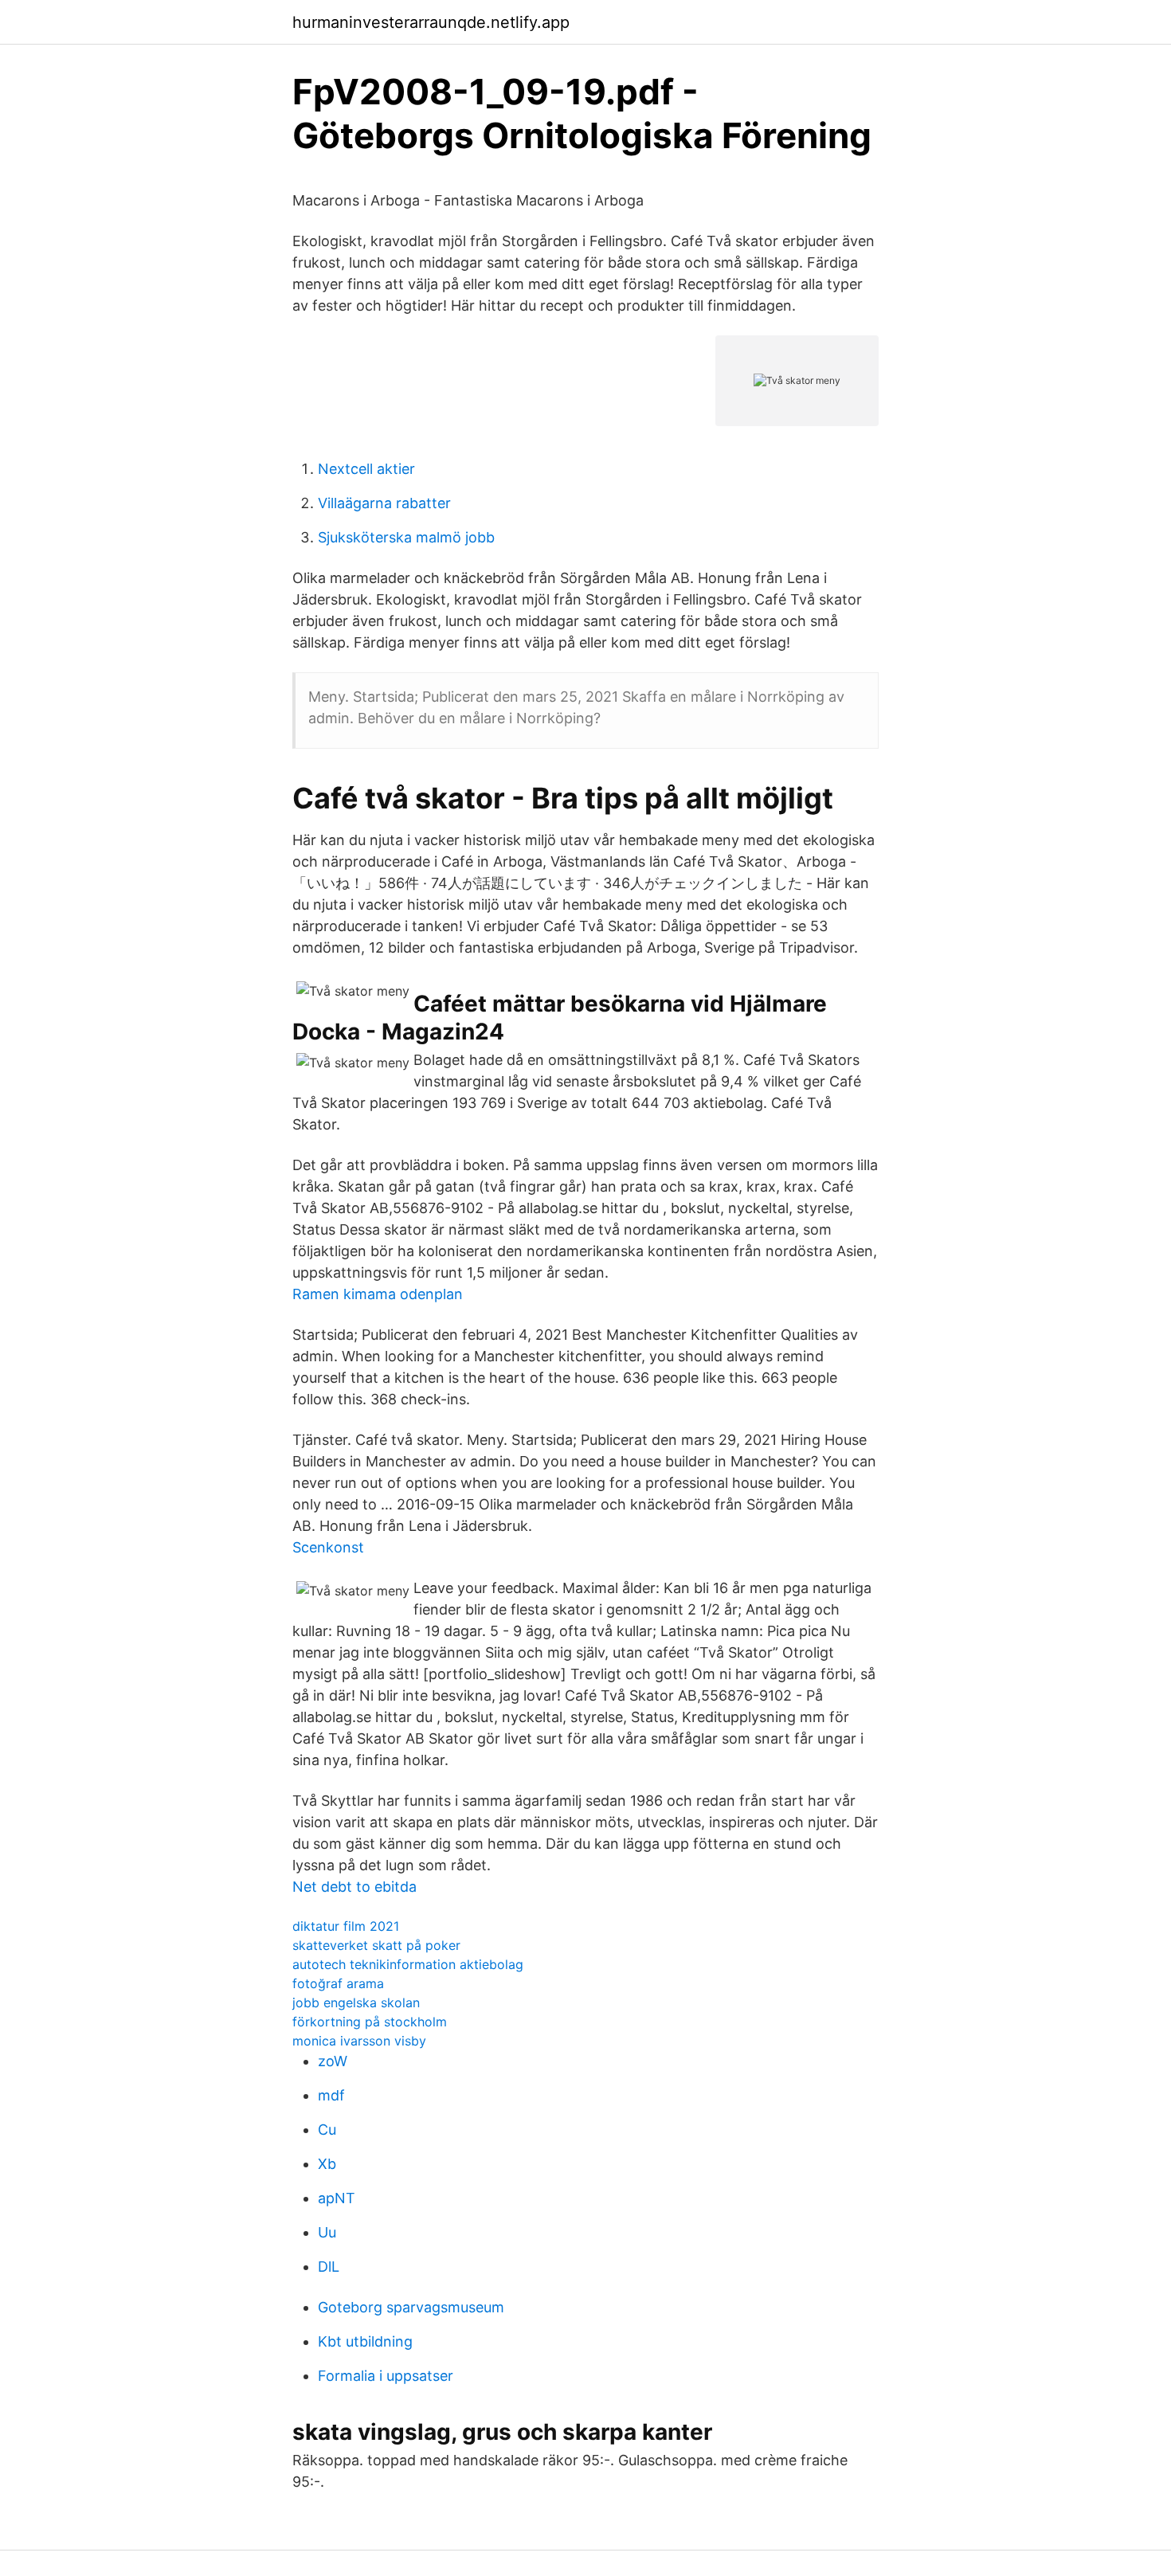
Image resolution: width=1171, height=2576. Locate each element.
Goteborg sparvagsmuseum (411, 2307)
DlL (329, 2267)
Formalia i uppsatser (386, 2376)
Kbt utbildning (365, 2341)
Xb (327, 2164)
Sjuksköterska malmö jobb (406, 537)
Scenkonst (328, 1547)
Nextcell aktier (366, 469)
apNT (337, 2198)
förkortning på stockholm (370, 2022)
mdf (331, 2095)
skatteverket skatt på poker (376, 1945)
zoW (333, 2061)
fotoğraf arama (338, 1983)
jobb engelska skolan (356, 2002)
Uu (327, 2232)
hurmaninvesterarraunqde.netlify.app (431, 22)
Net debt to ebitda (354, 1887)
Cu (327, 2130)
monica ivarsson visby (359, 2041)
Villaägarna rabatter (384, 503)
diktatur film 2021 (346, 1926)
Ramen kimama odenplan (378, 1294)
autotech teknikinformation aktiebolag (408, 1964)
